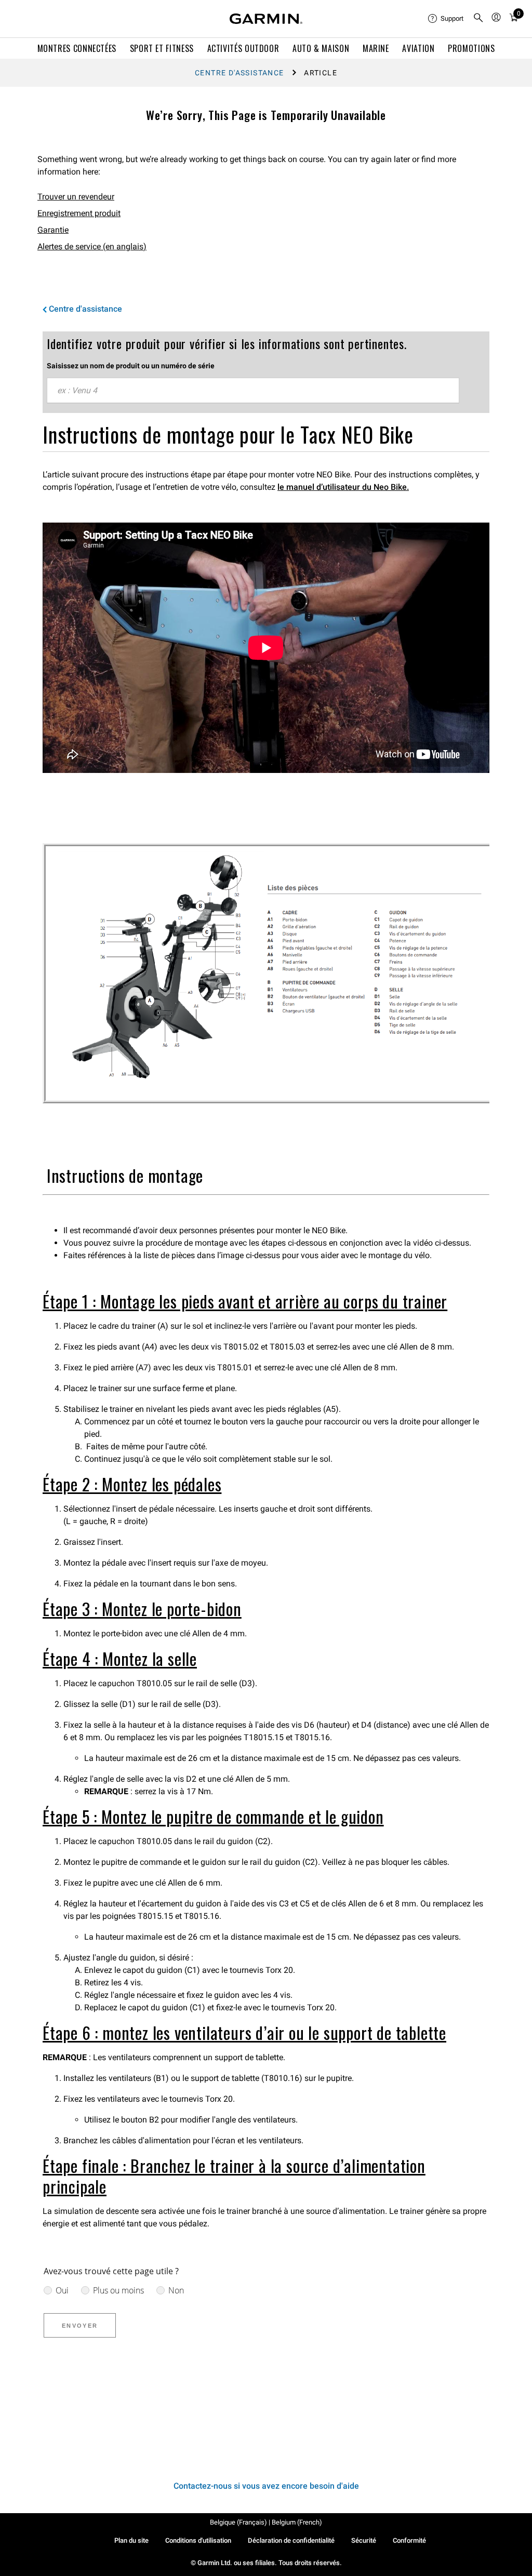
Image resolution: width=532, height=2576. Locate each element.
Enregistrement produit (79, 213)
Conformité (409, 2540)
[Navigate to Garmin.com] (266, 19)
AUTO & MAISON (321, 48)
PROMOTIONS (471, 48)
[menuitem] (446, 19)
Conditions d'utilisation (198, 2540)
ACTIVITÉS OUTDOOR (243, 48)
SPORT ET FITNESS (162, 48)
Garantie (53, 230)
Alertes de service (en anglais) (92, 246)
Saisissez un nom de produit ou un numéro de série (131, 366)
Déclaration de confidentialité (291, 2540)
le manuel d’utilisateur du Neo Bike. (343, 487)
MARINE (376, 48)
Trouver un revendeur (76, 197)
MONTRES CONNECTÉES (77, 48)
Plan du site (131, 2540)
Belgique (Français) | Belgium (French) (266, 2522)
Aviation (418, 48)
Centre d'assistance (240, 73)
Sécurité (364, 2540)
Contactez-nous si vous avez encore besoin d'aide (266, 2486)
